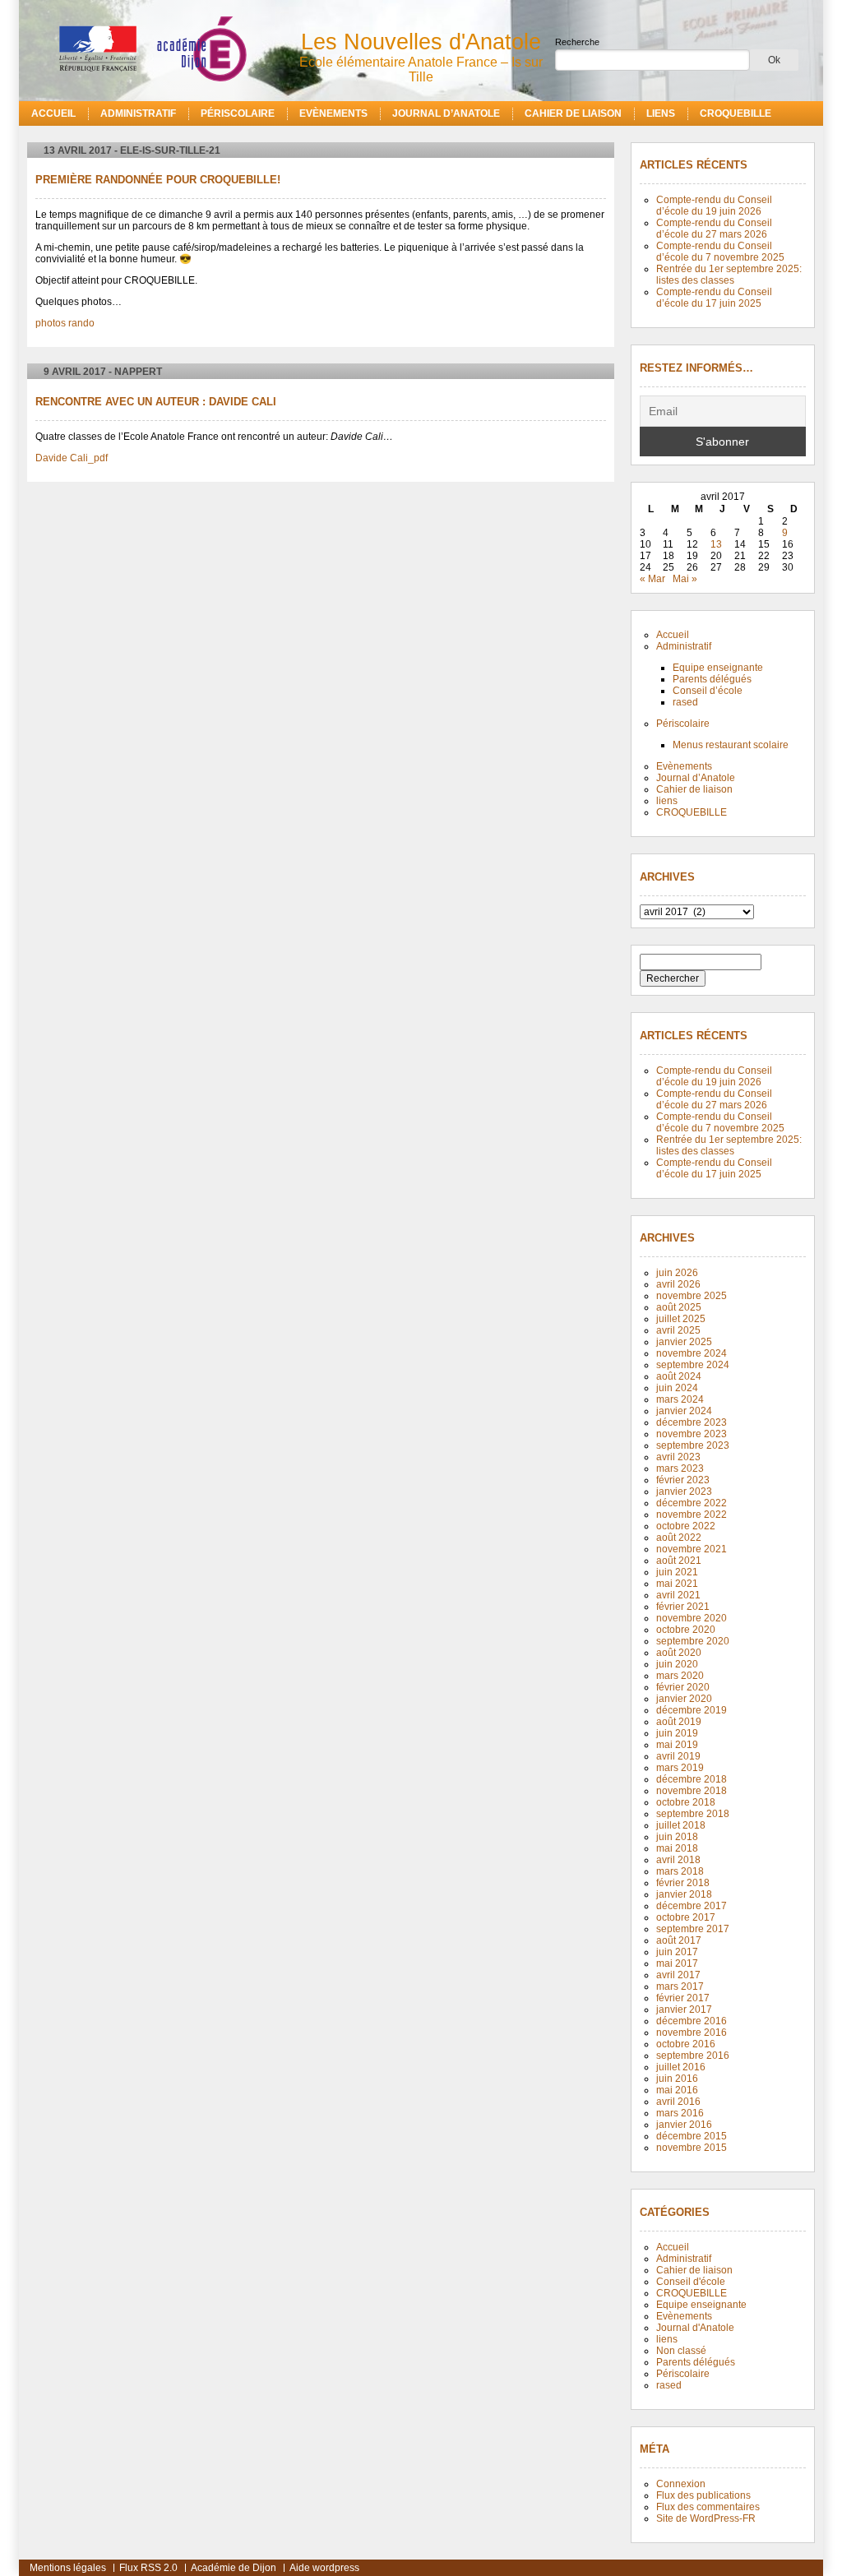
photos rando (65, 323)
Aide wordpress (324, 2568)
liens (661, 113)
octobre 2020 (686, 1630)
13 (716, 544)
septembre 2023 (693, 1445)
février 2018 (683, 1883)
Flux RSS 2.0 (148, 2568)
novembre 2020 (692, 1618)
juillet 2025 (681, 1319)
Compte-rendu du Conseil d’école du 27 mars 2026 (714, 229)
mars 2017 (680, 1986)
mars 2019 (680, 1768)
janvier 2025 (684, 1342)
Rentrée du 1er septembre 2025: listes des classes (729, 275)
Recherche (577, 42)
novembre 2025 (692, 1296)
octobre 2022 (686, 1526)
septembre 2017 (693, 1929)
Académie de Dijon (234, 2568)
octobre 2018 (686, 1802)
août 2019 (679, 1722)
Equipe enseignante (718, 668)
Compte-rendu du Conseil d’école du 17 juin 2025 (714, 298)
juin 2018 (677, 1837)
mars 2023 (680, 1468)
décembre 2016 (692, 2021)
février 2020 (683, 1687)
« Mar (652, 579)
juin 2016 (677, 2079)
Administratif (138, 113)
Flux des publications (703, 2495)
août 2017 (679, 1940)
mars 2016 (680, 2113)
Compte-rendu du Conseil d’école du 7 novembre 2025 (720, 252)
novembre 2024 (692, 1353)
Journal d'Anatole (695, 2328)
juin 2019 (677, 1733)
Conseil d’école (708, 691)
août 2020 (679, 1653)
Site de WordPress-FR (706, 2518)
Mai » (685, 579)
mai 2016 (677, 2090)
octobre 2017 (686, 1917)
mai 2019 (677, 1745)
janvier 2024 (684, 1411)
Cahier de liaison (573, 113)
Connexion (681, 2484)
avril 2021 (678, 1595)
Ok (774, 60)
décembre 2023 (692, 1422)
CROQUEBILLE (736, 113)
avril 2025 (678, 1330)
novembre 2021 (692, 1549)
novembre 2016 (692, 2033)
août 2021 (679, 1561)
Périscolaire (238, 113)
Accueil (53, 113)
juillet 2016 (681, 2067)
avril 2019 (678, 1756)
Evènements (333, 113)
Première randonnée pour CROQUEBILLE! (158, 180)
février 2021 (683, 1607)
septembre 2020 (693, 1641)
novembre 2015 (692, 2148)
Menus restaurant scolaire (731, 745)
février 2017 (683, 1998)
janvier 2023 (684, 1491)
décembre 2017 (692, 1906)
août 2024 (679, 1376)
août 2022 (679, 1538)
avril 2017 (678, 1975)
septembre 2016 (693, 2056)
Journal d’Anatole (446, 113)
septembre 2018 (693, 1814)
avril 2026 (678, 1284)
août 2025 (679, 1307)
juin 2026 (677, 1273)
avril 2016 (678, 2102)
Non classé (681, 2351)
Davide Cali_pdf (72, 458)
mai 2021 (677, 1584)
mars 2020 (680, 1676)
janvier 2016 (684, 2125)
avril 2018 (678, 1860)
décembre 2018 (692, 1779)
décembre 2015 (692, 2136)
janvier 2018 (684, 1894)
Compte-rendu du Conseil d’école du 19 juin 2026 (714, 206)
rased (685, 702)
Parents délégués (712, 679)
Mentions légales (68, 2568)
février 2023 (683, 1480)
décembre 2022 (692, 1503)
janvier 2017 (684, 2009)
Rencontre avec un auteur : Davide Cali (156, 402)
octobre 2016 (686, 2044)
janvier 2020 (684, 1699)
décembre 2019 (692, 1710)
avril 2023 (678, 1457)
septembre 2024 (693, 1365)
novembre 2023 (692, 1434)
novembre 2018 (692, 1791)
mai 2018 (677, 1848)
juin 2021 (677, 1572)
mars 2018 (680, 1871)
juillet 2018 (681, 1825)
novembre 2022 (692, 1515)
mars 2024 (680, 1399)
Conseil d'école (691, 2282)
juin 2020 (677, 1664)
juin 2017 (677, 1952)
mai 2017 (677, 1963)
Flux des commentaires (708, 2507)
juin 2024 (677, 1388)
